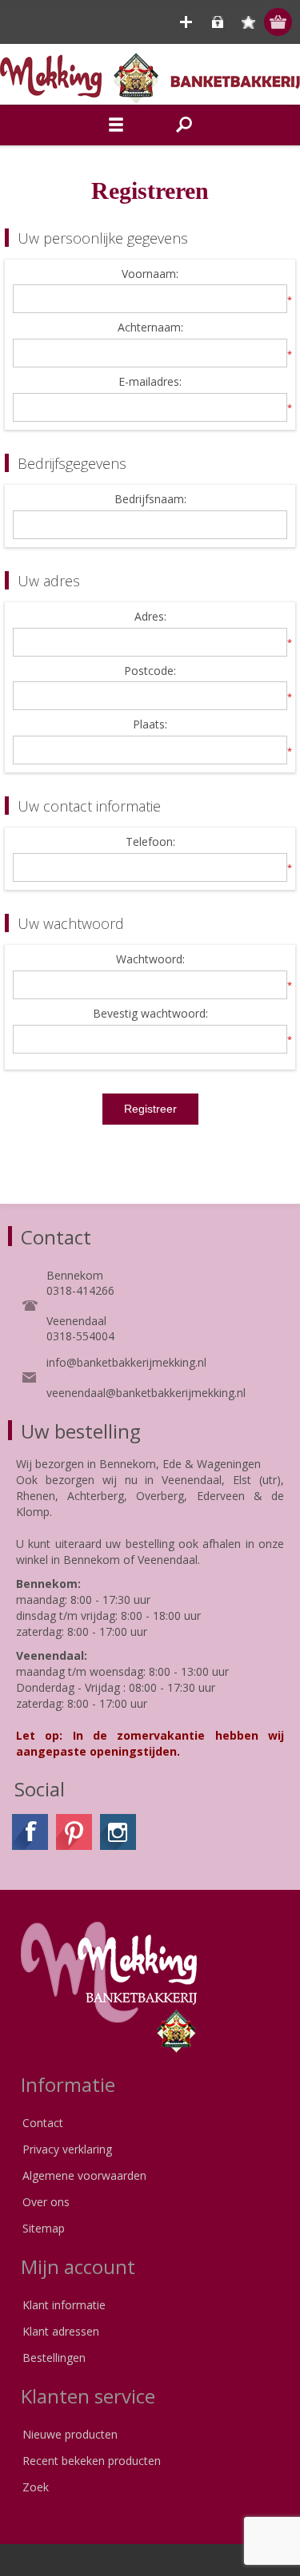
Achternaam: (150, 328)
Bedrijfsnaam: (150, 500)
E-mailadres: (150, 382)
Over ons (46, 2202)
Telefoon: (150, 842)
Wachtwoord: (150, 960)
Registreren (186, 22)
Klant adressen (61, 2331)
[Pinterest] (74, 1832)
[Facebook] (30, 1832)
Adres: (150, 617)
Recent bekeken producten (92, 2461)
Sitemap (44, 2228)
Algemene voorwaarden (84, 2175)
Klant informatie (64, 2305)
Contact (43, 2123)
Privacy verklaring (67, 2149)
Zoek (36, 2487)
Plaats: (150, 725)
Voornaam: (150, 274)
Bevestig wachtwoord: (150, 1014)
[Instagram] (118, 1832)
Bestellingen (54, 2358)
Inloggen (217, 22)
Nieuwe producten (70, 2434)
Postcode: (150, 671)
